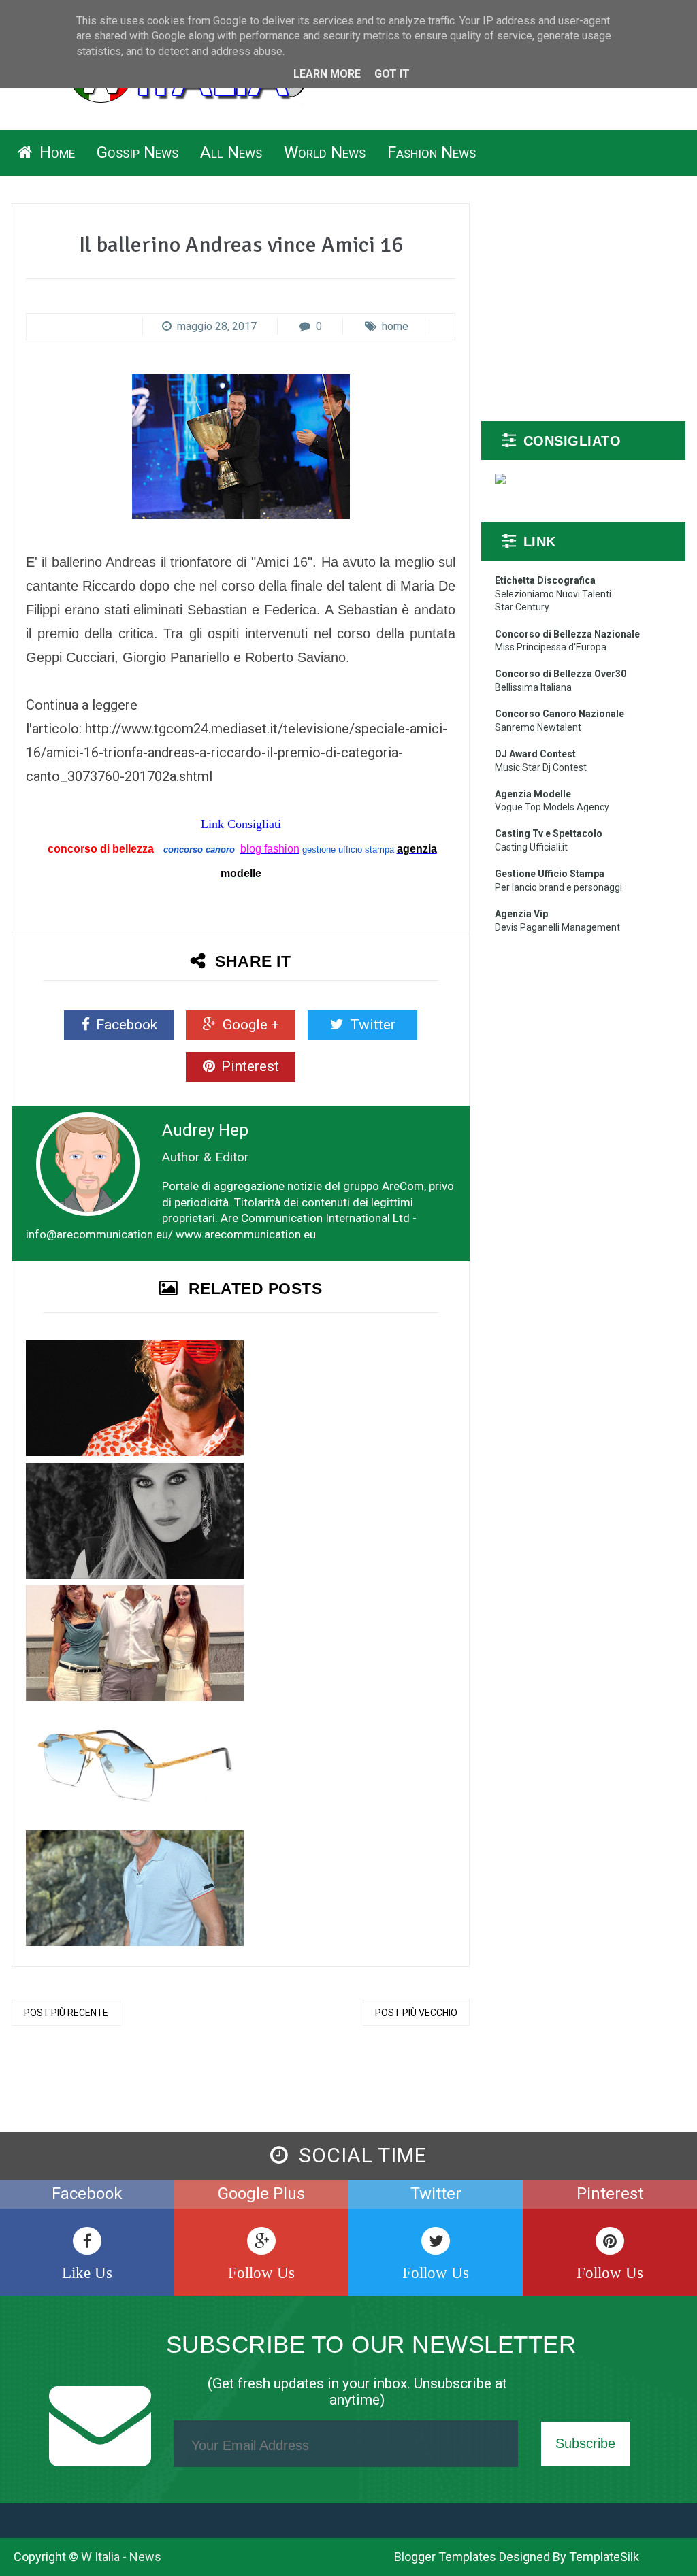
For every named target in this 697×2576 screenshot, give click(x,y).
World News (325, 152)
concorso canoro (199, 849)
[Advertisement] (583, 302)
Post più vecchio (416, 2013)
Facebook (125, 1025)
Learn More (327, 74)
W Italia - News (121, 2557)
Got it (392, 74)
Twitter (371, 1025)
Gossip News (137, 152)
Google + (249, 1025)
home (395, 326)
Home (55, 152)
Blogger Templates (445, 2557)
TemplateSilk (604, 2557)
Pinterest (248, 1066)
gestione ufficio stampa (348, 849)
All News (231, 152)
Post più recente (66, 2013)
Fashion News (432, 152)
